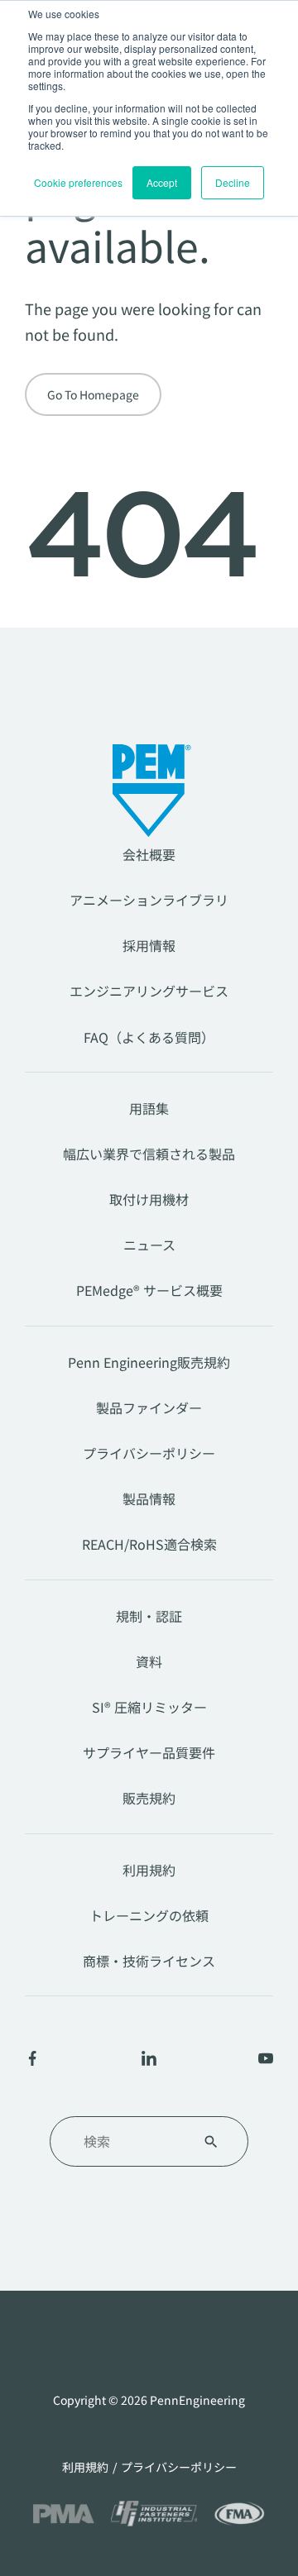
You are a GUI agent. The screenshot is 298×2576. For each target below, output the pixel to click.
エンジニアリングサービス (149, 991)
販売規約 (149, 1798)
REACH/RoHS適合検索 (149, 1544)
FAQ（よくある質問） (149, 1037)
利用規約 (149, 1870)
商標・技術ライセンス (149, 1961)
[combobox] (129, 2141)
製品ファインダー (149, 1407)
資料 (149, 1661)
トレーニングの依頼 (149, 1915)
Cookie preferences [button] (78, 182)
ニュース (149, 1245)
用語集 (149, 1108)
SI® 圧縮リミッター (149, 1707)
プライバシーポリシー (149, 1453)
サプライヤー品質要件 (149, 1752)
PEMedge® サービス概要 (149, 1290)
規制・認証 (149, 1616)
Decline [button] (233, 182)
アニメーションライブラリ (149, 900)
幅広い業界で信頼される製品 (149, 1154)
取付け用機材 (149, 1199)
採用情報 (149, 945)
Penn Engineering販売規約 (149, 1362)
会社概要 (149, 854)
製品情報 (149, 1498)
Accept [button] (162, 182)
